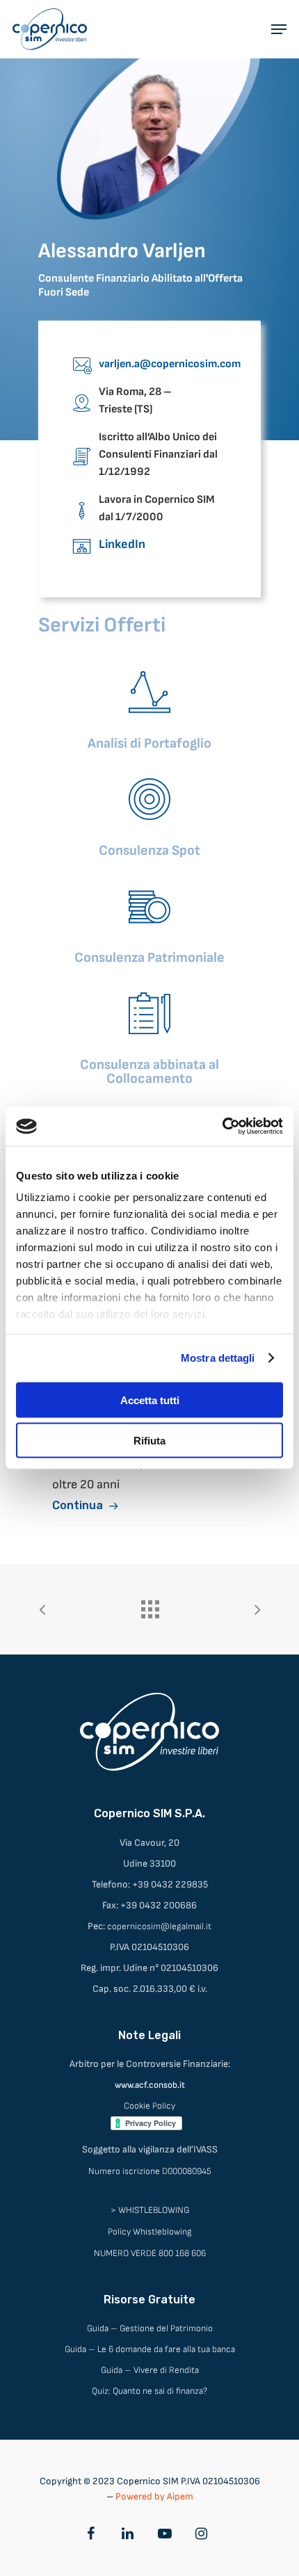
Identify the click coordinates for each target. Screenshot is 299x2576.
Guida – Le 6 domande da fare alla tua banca (150, 2349)
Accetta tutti (150, 1400)
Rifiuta (149, 1441)
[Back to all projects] (149, 1606)
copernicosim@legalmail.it (159, 1926)
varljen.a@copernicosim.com (170, 364)
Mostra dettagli (218, 1358)
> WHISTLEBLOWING (150, 2210)
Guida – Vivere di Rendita (150, 2370)
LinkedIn (122, 544)
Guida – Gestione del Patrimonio (150, 2328)
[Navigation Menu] (279, 29)
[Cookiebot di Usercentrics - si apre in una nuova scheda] (222, 1127)
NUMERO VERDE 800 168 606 (150, 2253)
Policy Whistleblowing (150, 2232)
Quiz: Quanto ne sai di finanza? (149, 2391)
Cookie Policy (149, 2106)
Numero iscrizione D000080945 (150, 2171)
